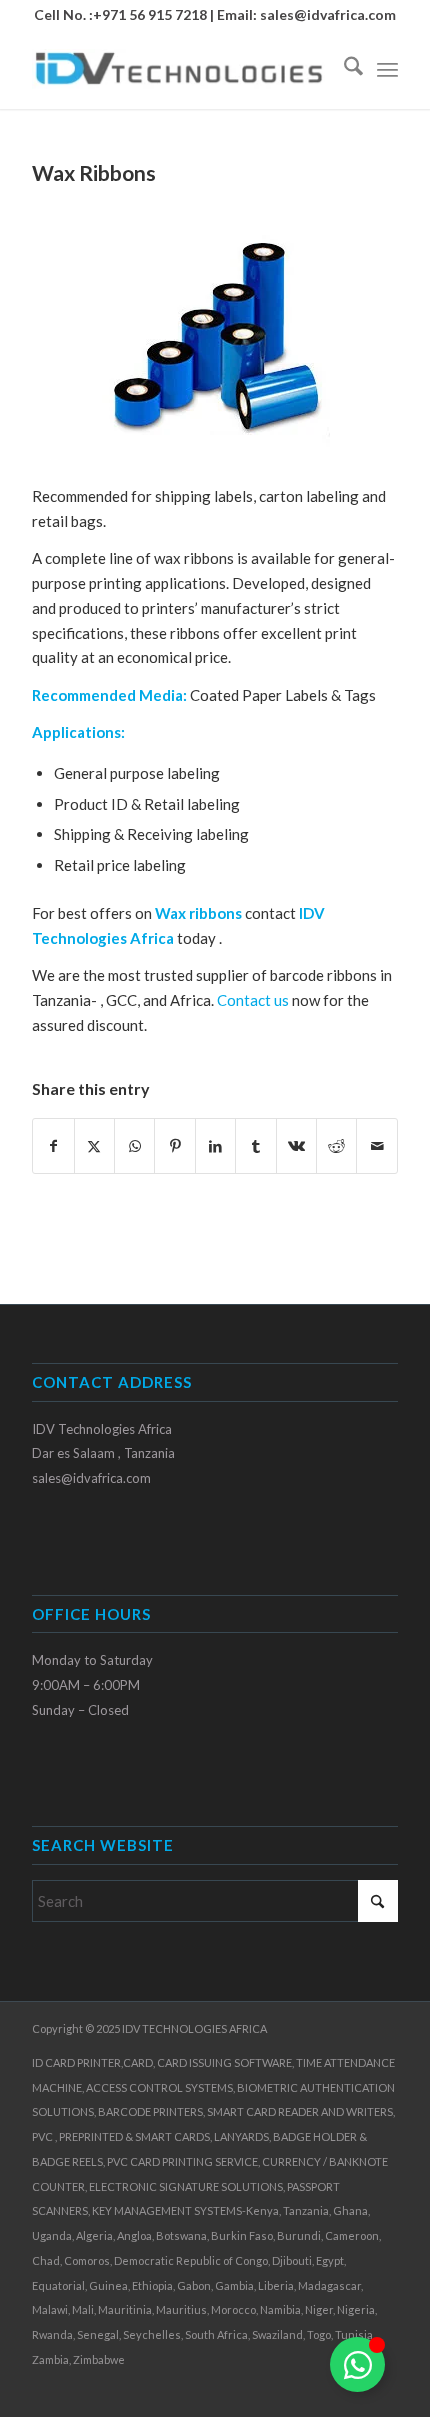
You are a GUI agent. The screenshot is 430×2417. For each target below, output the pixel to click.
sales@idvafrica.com (328, 14)
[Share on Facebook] (53, 1146)
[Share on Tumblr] (255, 1146)
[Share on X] (94, 1146)
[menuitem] (343, 69)
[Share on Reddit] (336, 1146)
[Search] (343, 69)
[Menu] (387, 69)
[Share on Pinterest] (174, 1146)
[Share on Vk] (296, 1146)
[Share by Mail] (377, 1146)
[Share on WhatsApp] (134, 1146)
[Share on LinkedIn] (215, 1146)
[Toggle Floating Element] (357, 2364)
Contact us (253, 1000)
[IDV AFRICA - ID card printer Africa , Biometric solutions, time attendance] (178, 69)
